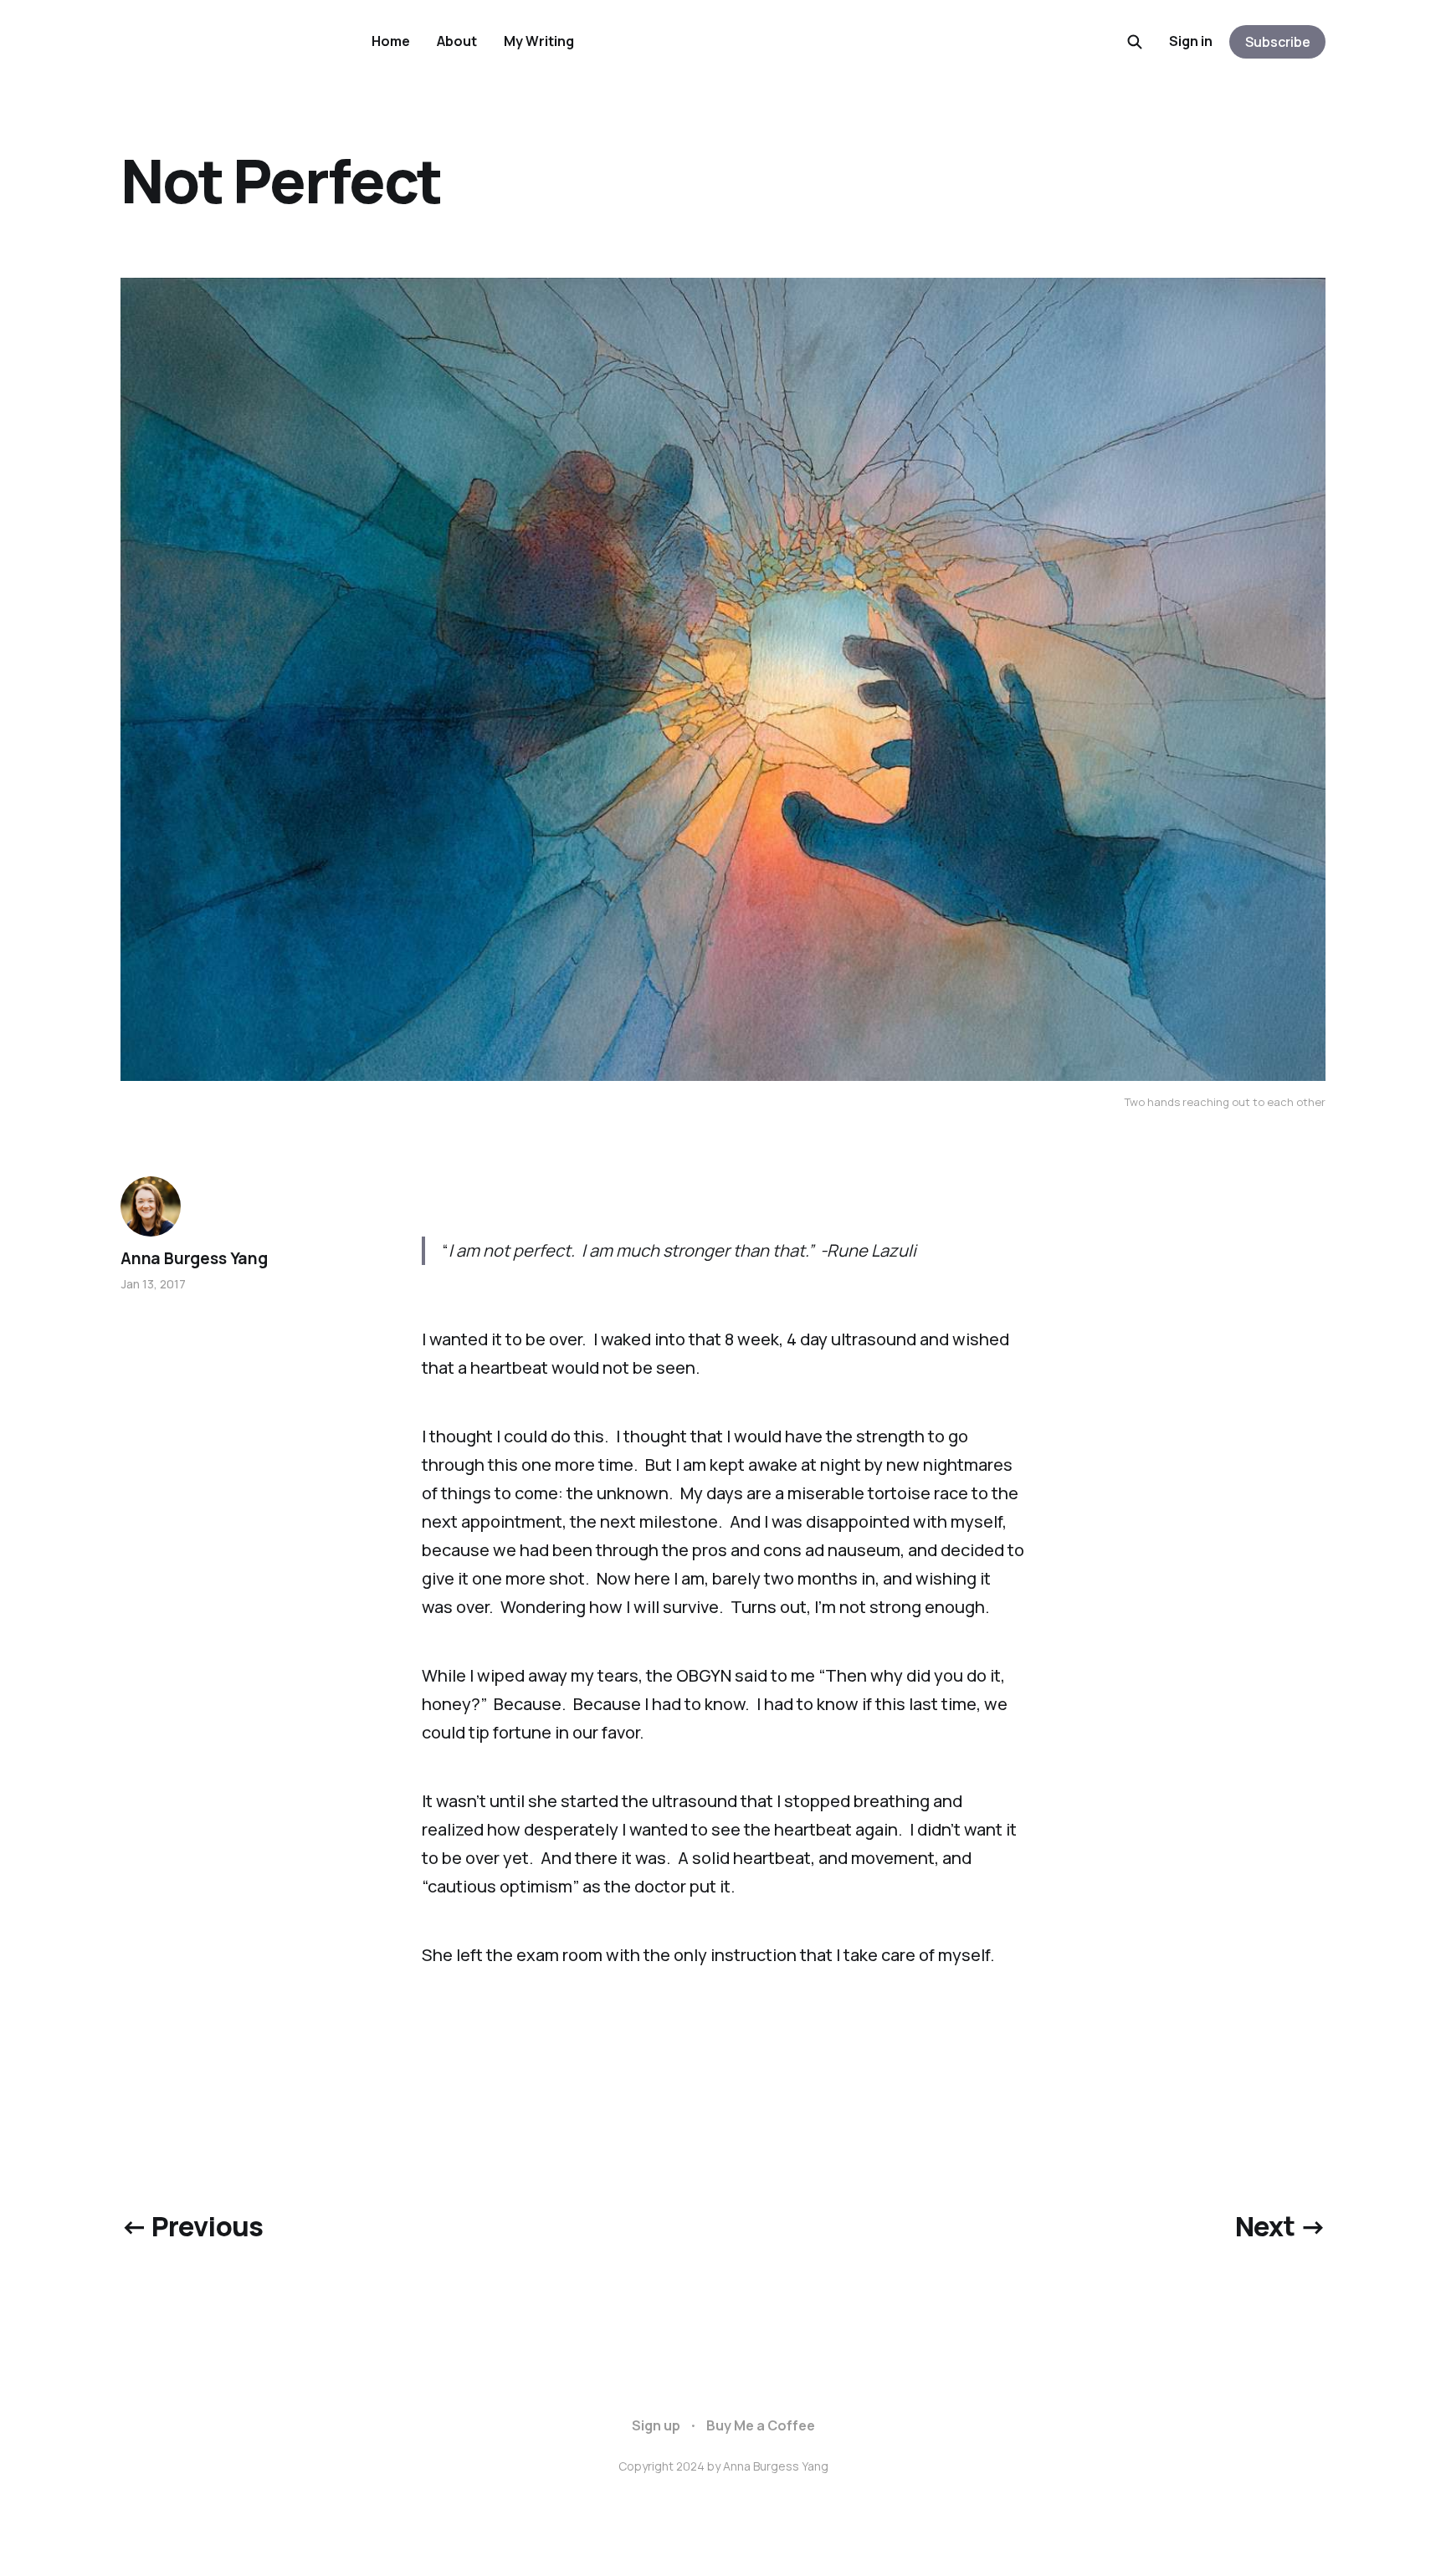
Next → (1280, 2226)
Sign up (656, 2425)
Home (391, 41)
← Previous (192, 2226)
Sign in (1191, 41)
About (457, 41)
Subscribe (1278, 42)
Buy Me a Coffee (761, 2425)
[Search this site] (1135, 42)
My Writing (539, 41)
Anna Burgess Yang (194, 1258)
